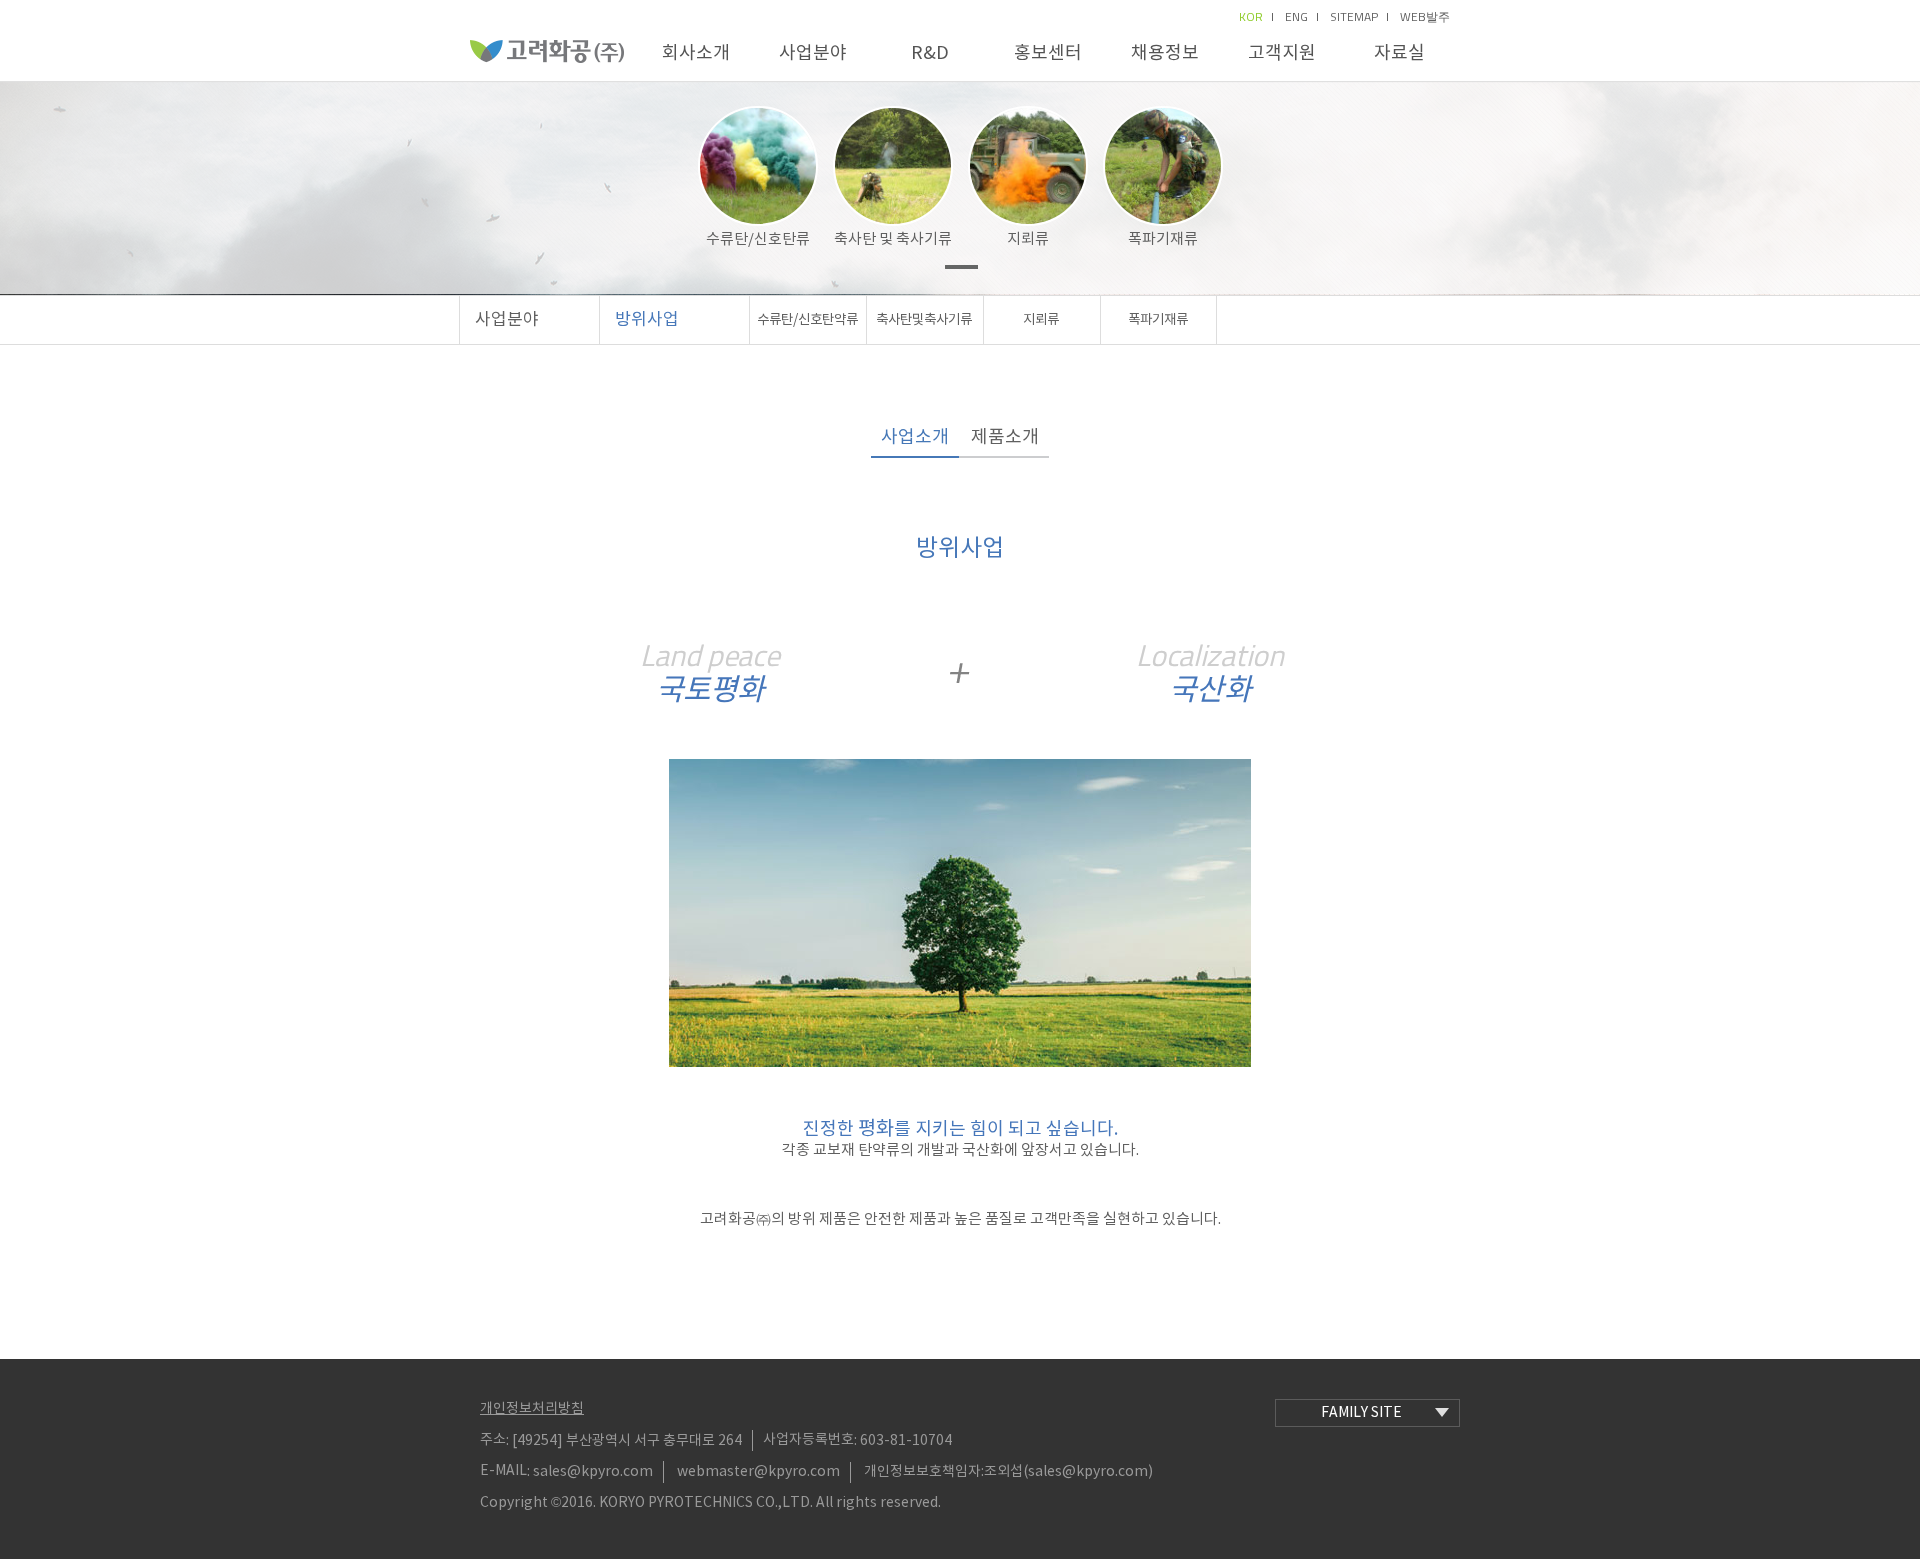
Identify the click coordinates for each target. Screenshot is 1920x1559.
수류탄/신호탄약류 (807, 320)
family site (1361, 1413)
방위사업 (647, 320)
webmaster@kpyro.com (758, 1472)
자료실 (1399, 53)
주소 (493, 1440)
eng (1296, 17)
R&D (930, 53)
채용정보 (1165, 53)
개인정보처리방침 (532, 1409)
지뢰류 (1028, 239)
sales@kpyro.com (593, 1472)
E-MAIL (503, 1471)
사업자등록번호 (808, 1440)
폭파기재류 (1163, 239)
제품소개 (1005, 437)
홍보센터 (1048, 53)
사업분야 (813, 53)
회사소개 (696, 53)
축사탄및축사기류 (924, 320)
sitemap (1354, 17)
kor (1251, 17)
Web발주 (1425, 17)
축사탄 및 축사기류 (893, 239)
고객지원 (1282, 53)
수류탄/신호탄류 (758, 239)
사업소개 (915, 437)
